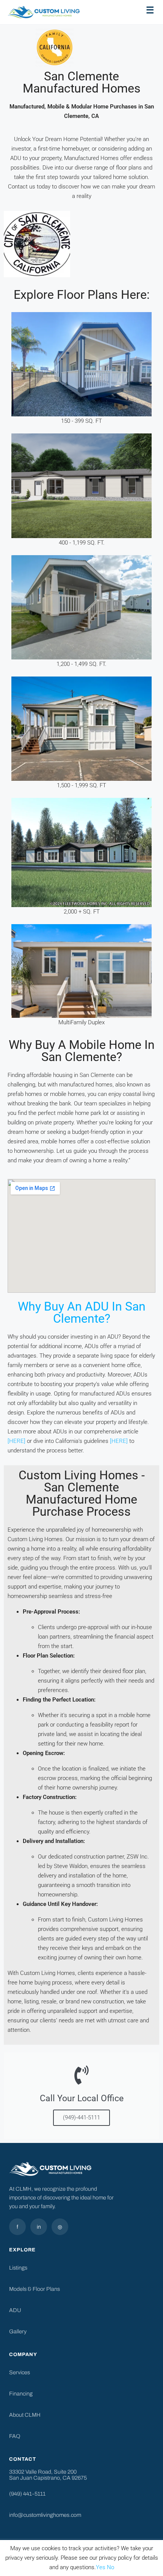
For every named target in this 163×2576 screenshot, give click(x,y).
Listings (18, 2268)
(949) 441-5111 (27, 2494)
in (39, 2227)
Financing (21, 2394)
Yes (101, 2567)
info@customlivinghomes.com (45, 2515)
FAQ (15, 2436)
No (110, 2567)
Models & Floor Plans (34, 2289)
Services (20, 2372)
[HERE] (16, 1441)
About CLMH (25, 2415)
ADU (15, 2310)
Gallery (18, 2331)
